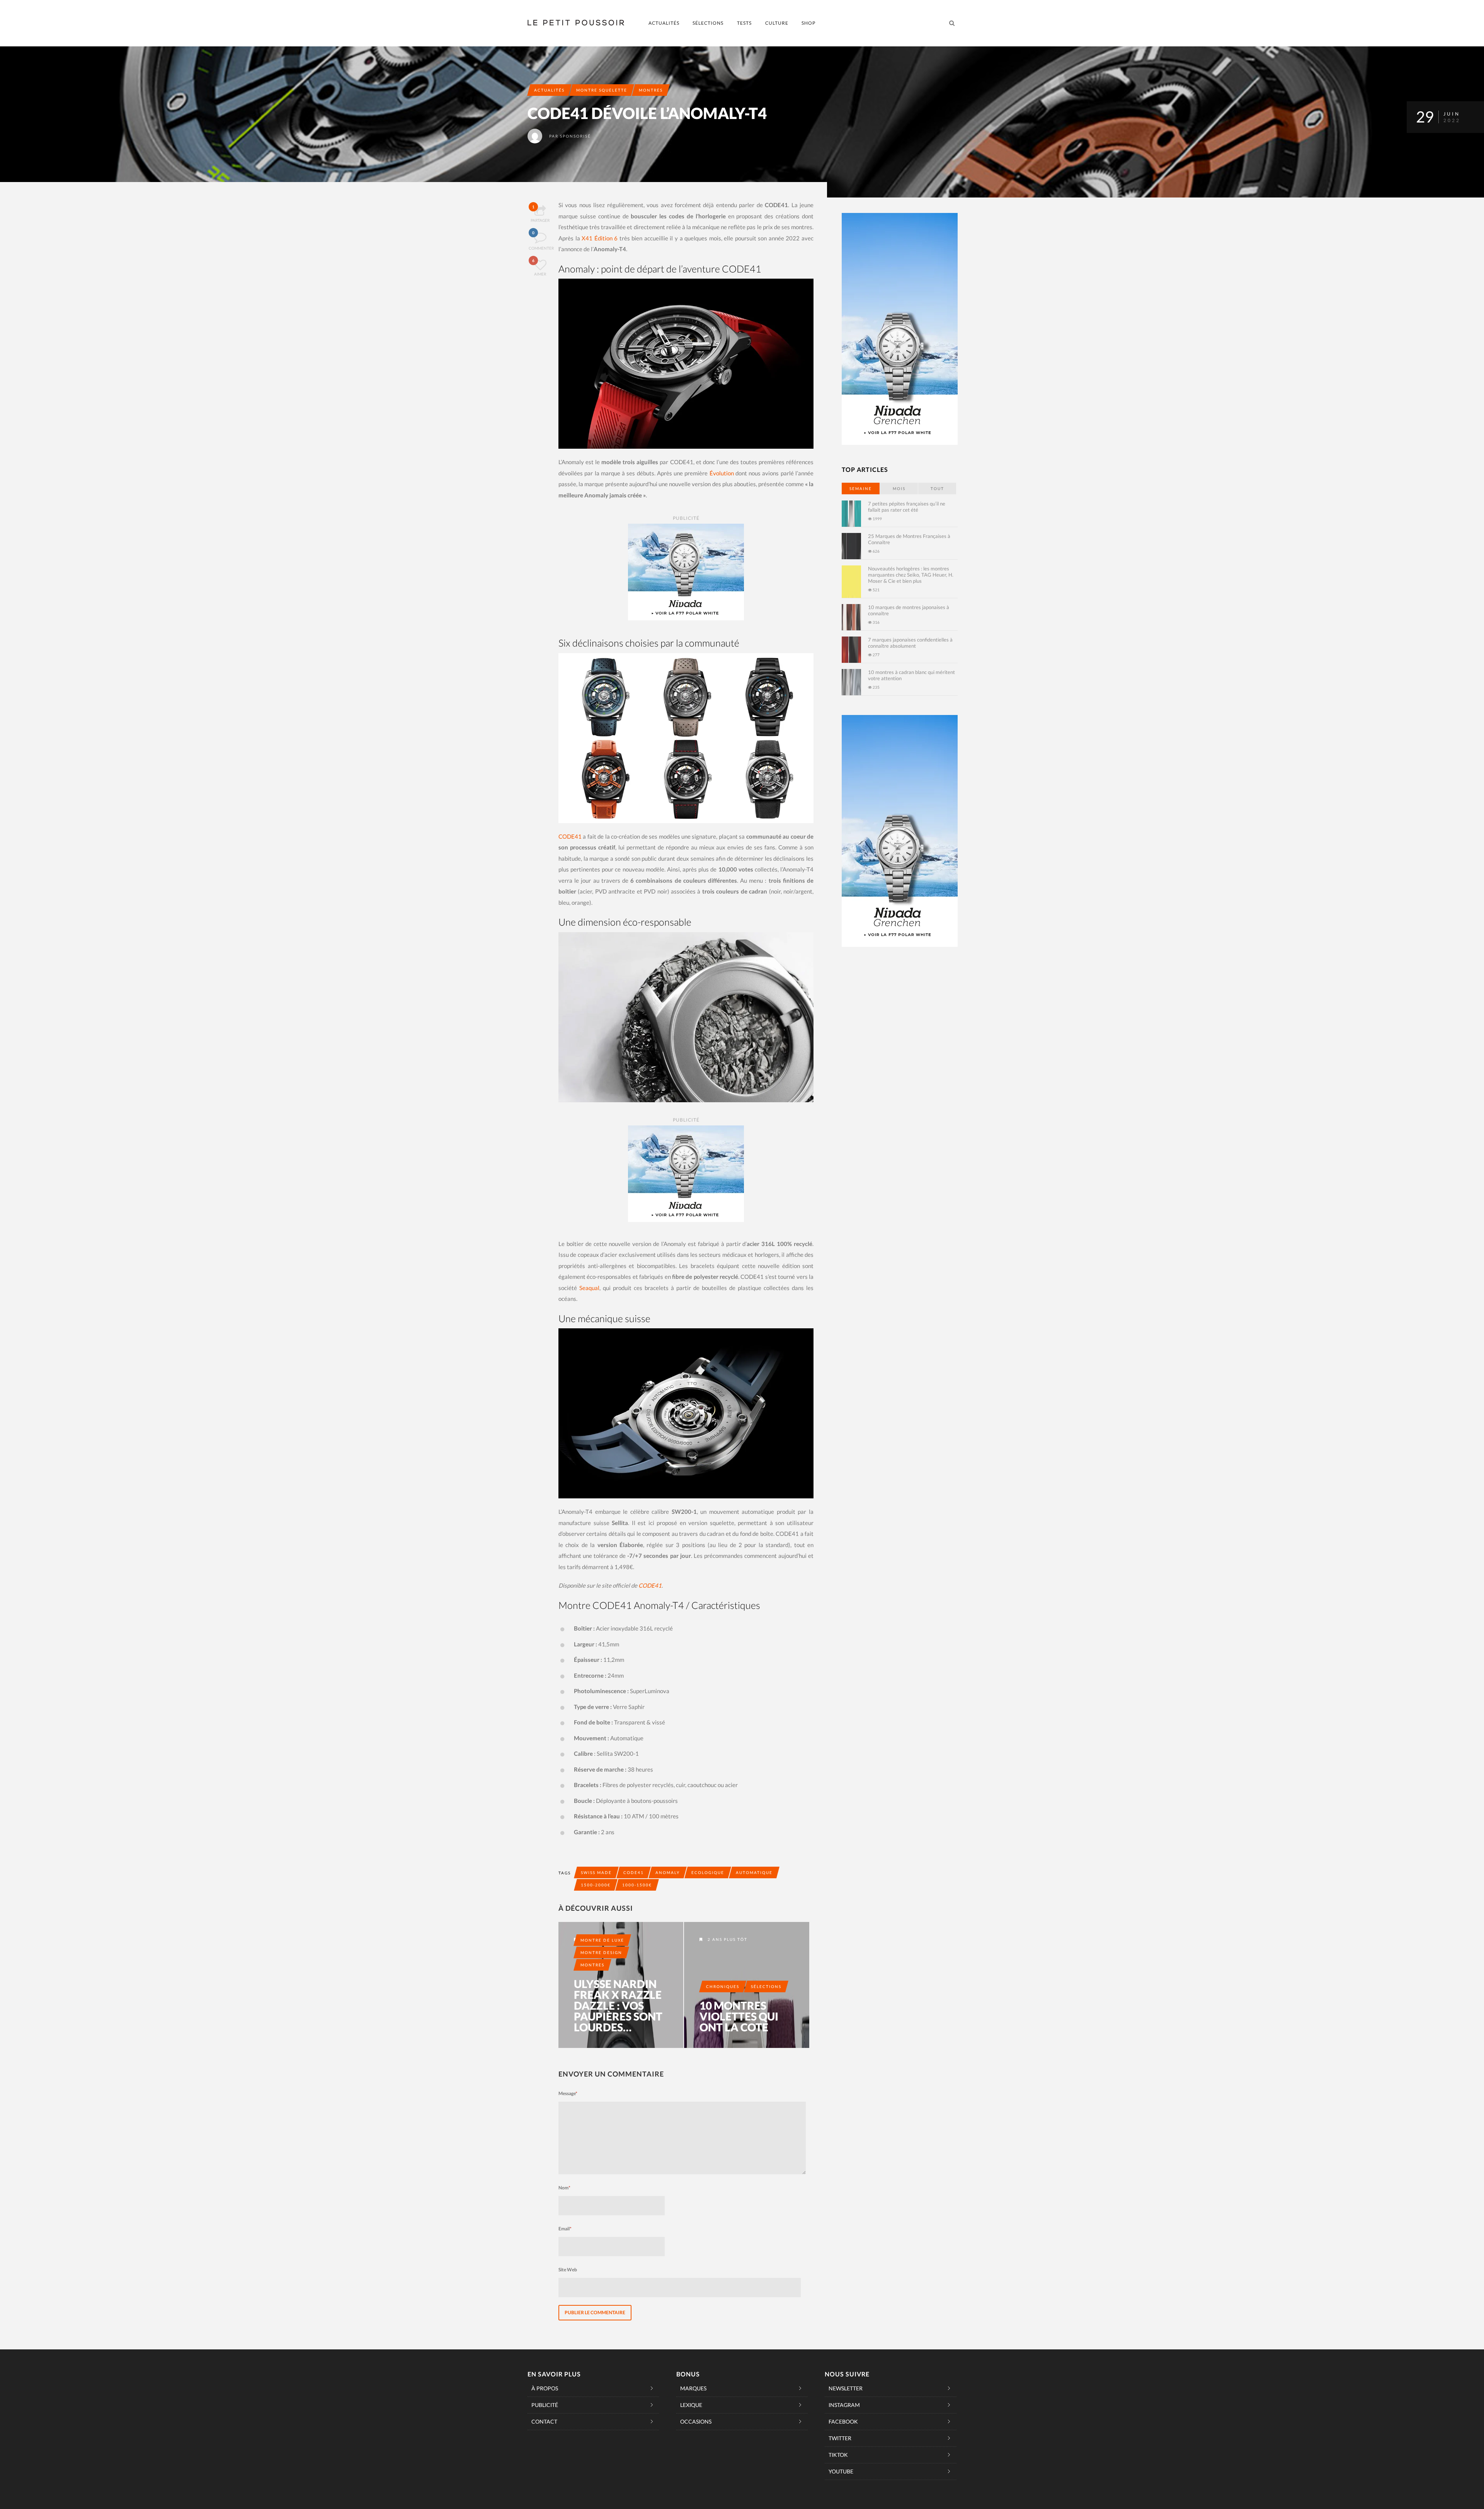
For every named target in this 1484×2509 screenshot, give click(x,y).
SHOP (808, 23)
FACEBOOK (843, 2421)
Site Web (568, 2270)
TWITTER (840, 2438)
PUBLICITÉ (545, 2405)
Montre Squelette (602, 90)
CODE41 (570, 836)
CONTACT (544, 2421)
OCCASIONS (696, 2421)
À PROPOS (545, 2388)
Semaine (861, 489)
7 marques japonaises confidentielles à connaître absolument (910, 643)
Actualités (549, 90)
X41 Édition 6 (600, 238)
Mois (899, 489)
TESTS (744, 23)
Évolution (722, 473)
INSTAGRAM (844, 2405)
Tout (937, 489)
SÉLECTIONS (708, 23)
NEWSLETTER (846, 2388)
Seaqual (589, 1288)
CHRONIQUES (723, 1986)
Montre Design (601, 1952)
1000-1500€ (637, 1885)
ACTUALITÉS (664, 23)
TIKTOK (838, 2455)
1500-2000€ (596, 1885)
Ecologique (708, 1872)
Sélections (766, 1986)
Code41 (634, 1872)
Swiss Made (596, 1872)
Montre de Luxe (602, 1940)
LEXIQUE (691, 2405)
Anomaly (668, 1872)
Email (565, 2229)
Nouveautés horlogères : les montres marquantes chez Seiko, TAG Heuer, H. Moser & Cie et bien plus (911, 575)
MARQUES (693, 2388)
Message (568, 2093)
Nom (564, 2188)
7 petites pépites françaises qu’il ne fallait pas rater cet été (907, 507)
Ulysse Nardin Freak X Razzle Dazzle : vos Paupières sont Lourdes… (618, 2005)
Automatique (754, 1872)
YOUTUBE (841, 2471)
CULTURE (777, 23)
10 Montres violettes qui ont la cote (739, 2016)
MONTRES (651, 90)
